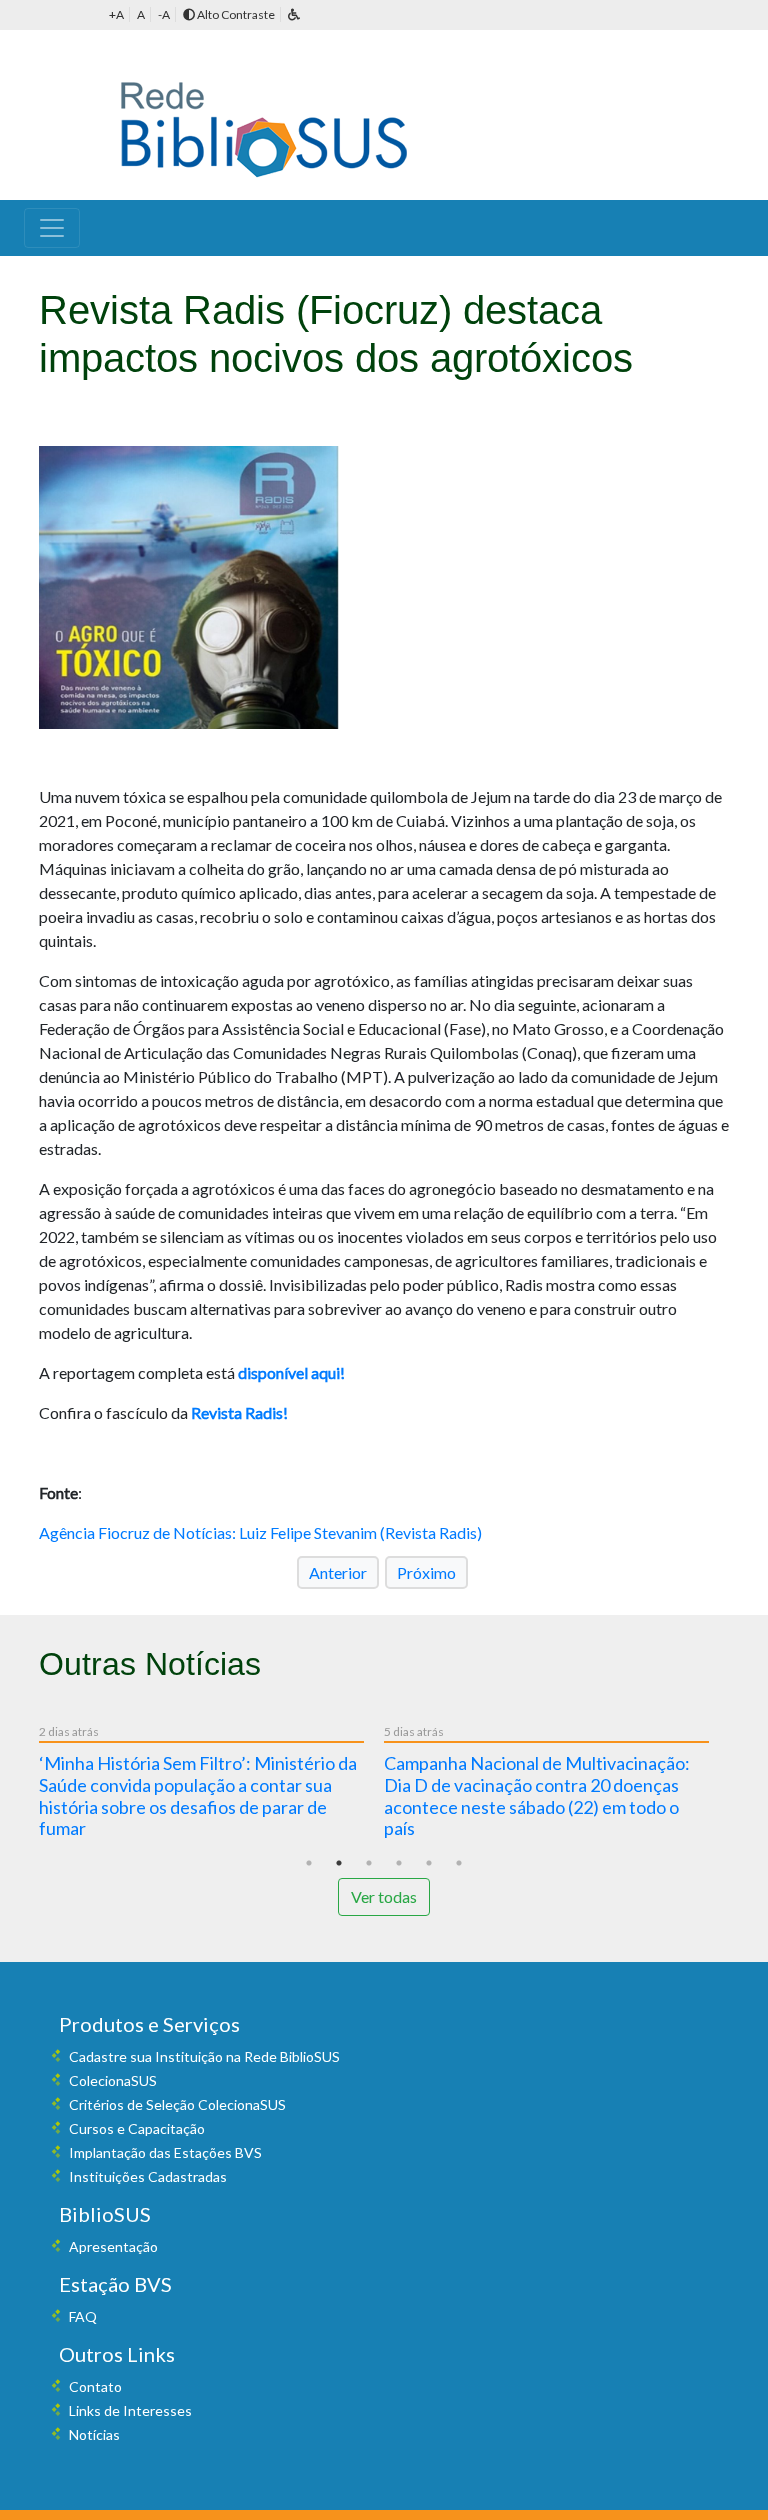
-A (164, 14)
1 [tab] (309, 1863)
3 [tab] (369, 1863)
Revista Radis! (239, 1412)
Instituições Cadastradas (148, 2176)
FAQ (83, 2316)
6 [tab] (459, 1863)
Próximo (426, 1572)
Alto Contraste (235, 14)
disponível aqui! (291, 1372)
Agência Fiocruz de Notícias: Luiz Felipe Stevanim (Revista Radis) (260, 1532)
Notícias (94, 2434)
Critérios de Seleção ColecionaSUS (177, 2104)
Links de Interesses (130, 2410)
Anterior (338, 1572)
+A (116, 14)
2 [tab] (339, 1863)
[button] (294, 14)
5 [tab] (429, 1863)
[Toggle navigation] (52, 228)
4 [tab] (399, 1863)
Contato (95, 2386)
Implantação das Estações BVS (165, 2152)
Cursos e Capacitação (137, 2128)
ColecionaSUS (113, 2080)
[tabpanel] (211, 1785)
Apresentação (113, 2246)
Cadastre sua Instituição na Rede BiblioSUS (204, 2056)
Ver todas (384, 1896)
